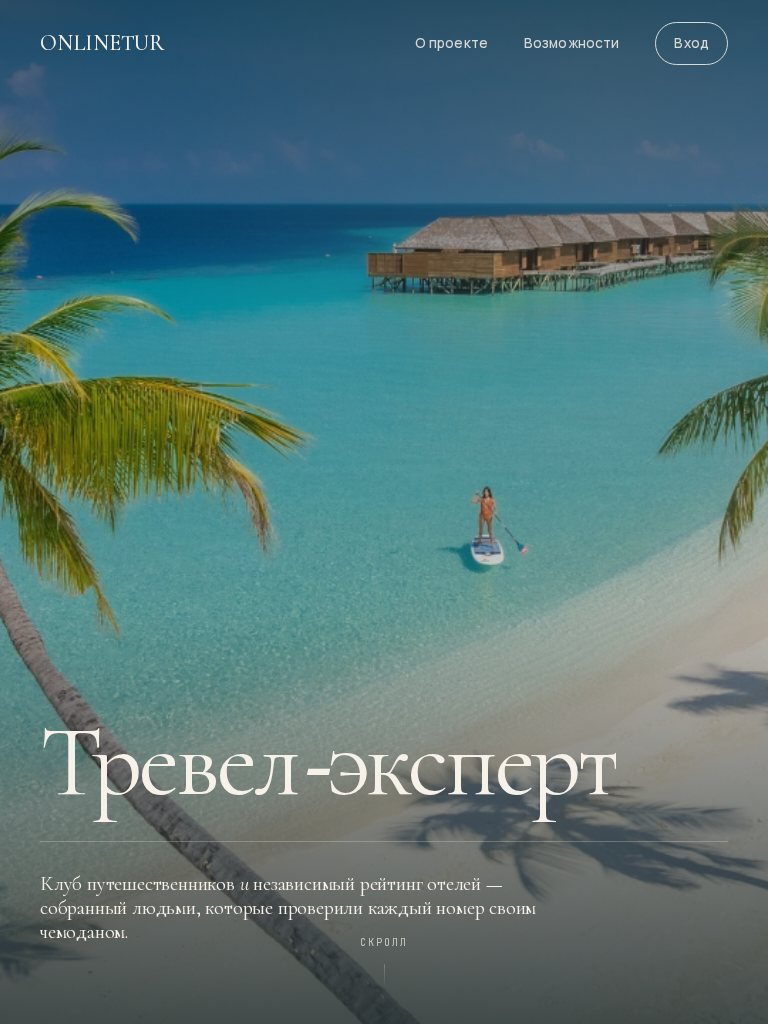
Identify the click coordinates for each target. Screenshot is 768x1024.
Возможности (572, 43)
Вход (691, 43)
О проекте (451, 43)
